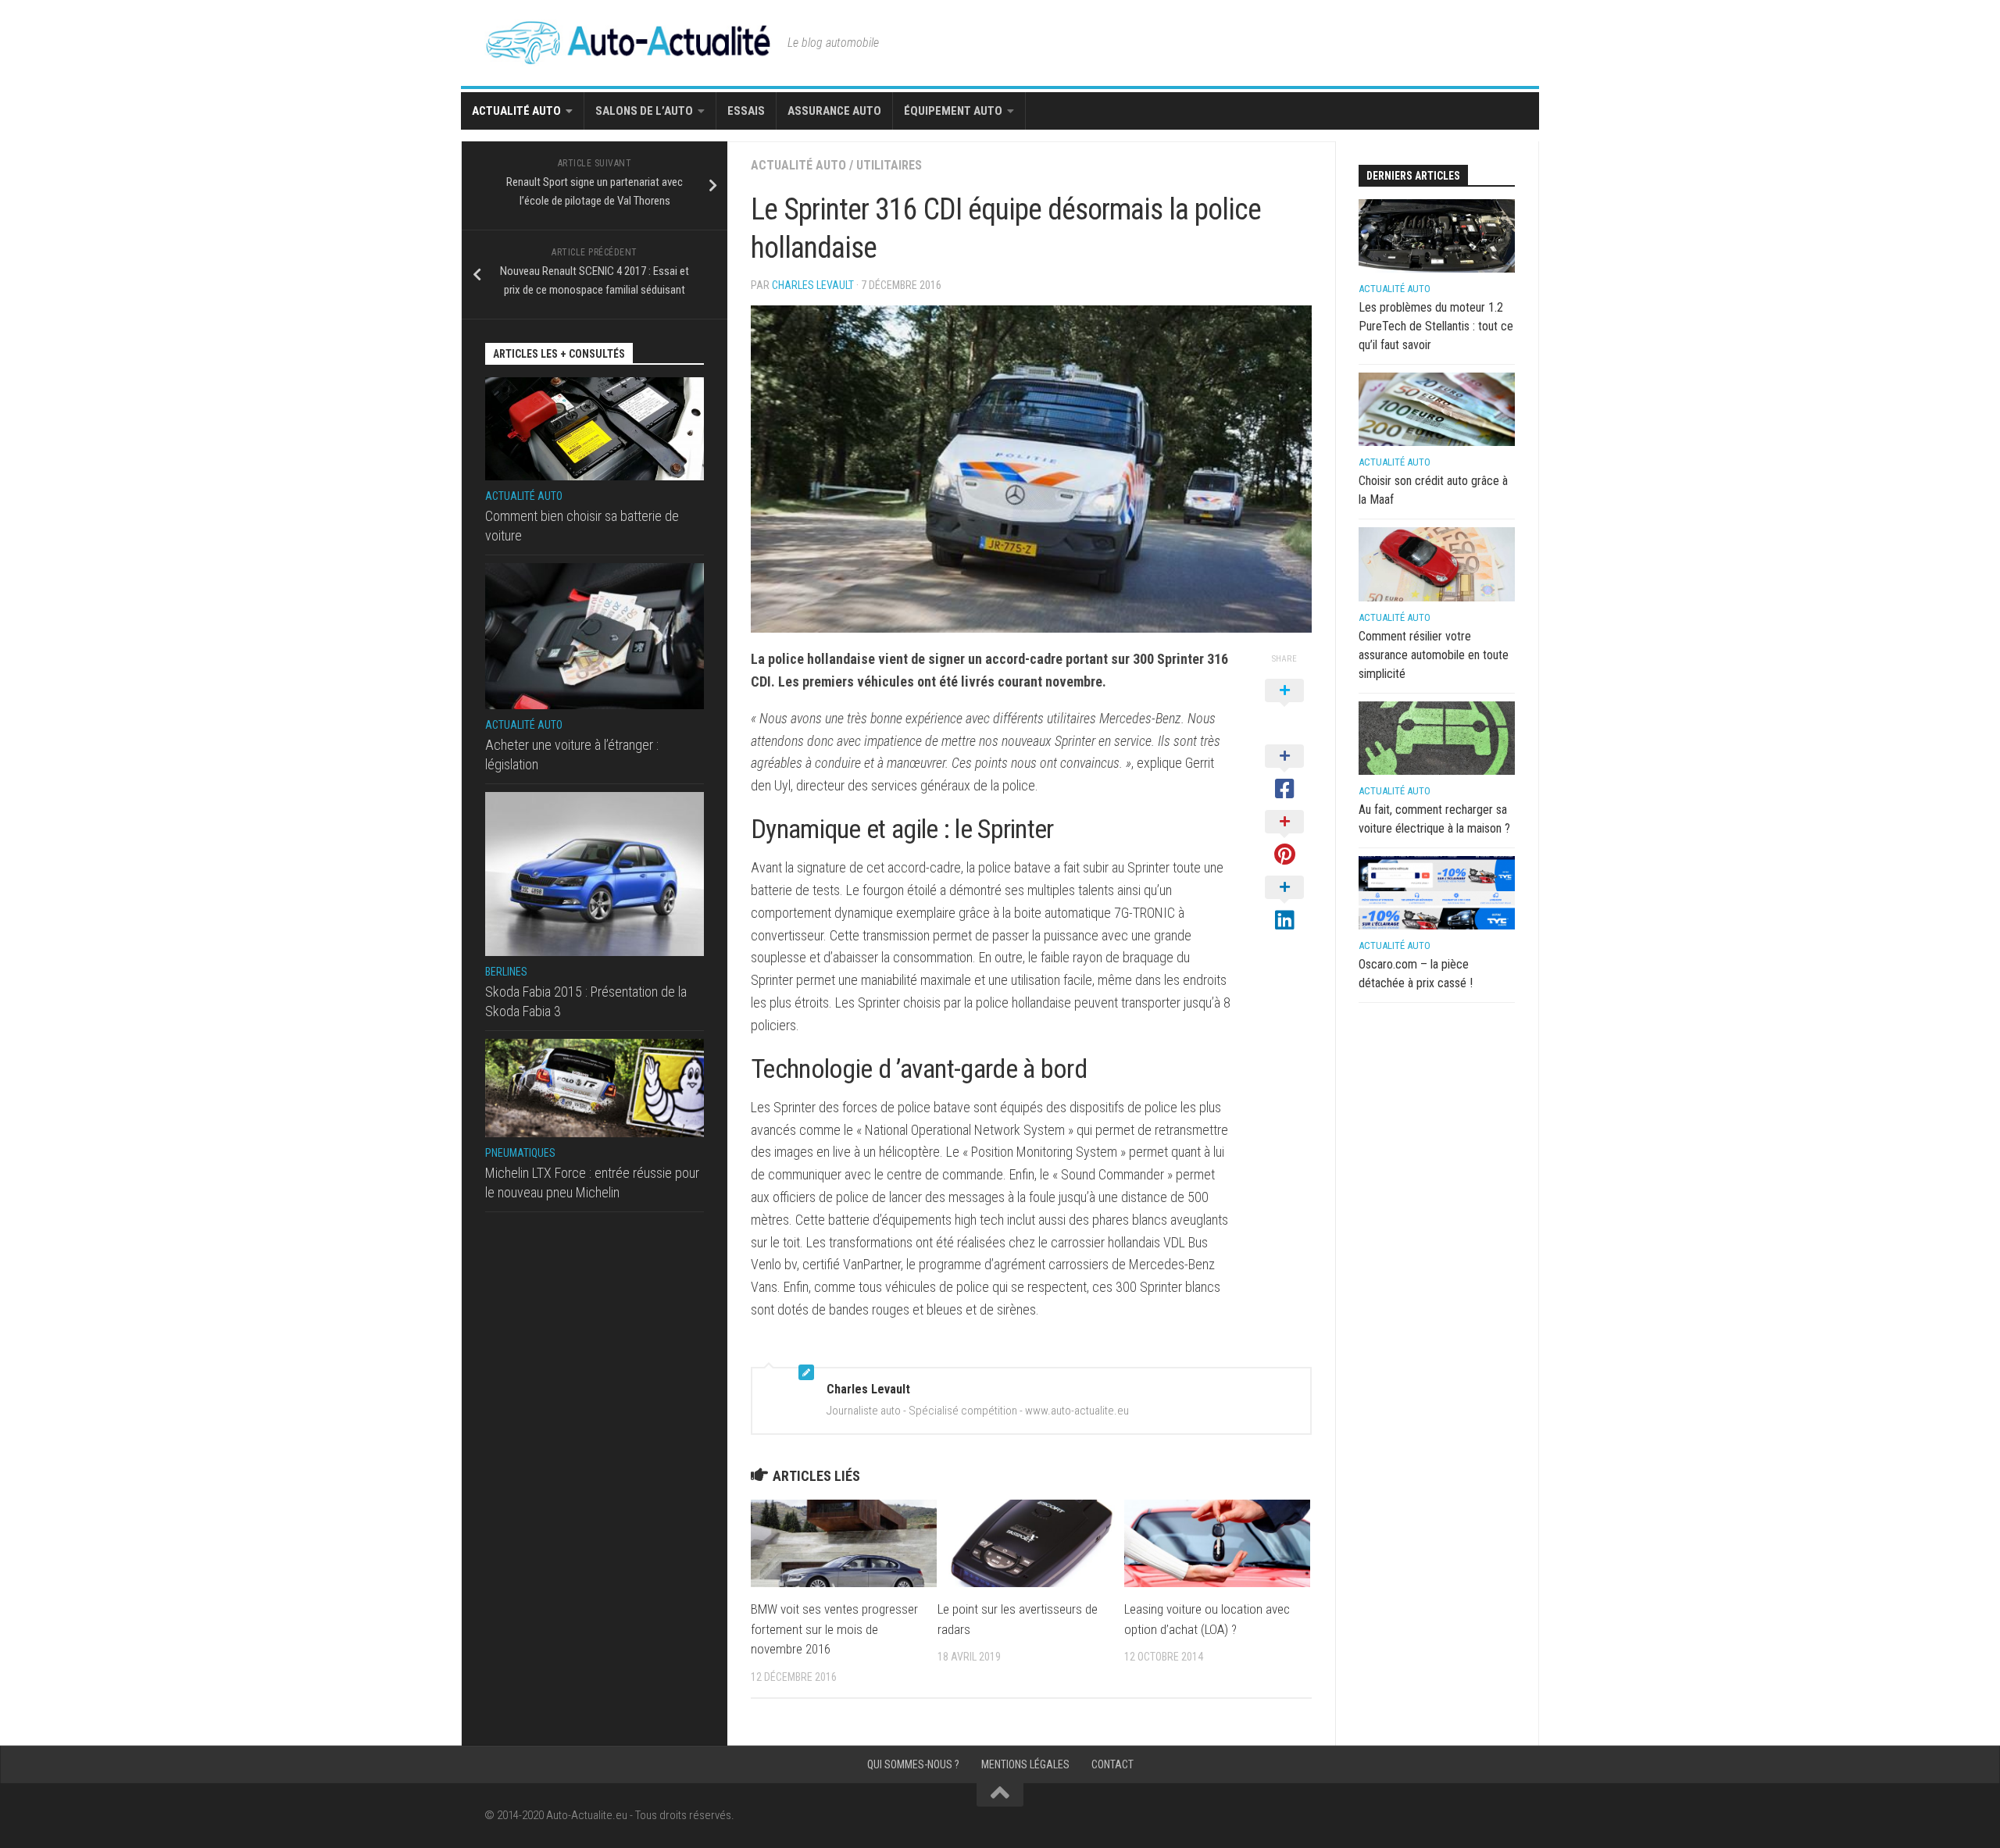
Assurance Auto (834, 111)
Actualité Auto (516, 111)
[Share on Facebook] (1284, 773)
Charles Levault (813, 285)
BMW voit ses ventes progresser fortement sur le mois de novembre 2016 (834, 1629)
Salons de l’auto (644, 111)
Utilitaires (889, 165)
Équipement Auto (953, 111)
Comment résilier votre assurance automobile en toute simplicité (1434, 655)
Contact (1112, 1764)
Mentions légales (1025, 1764)
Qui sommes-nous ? (913, 1764)
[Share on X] (1284, 708)
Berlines (506, 972)
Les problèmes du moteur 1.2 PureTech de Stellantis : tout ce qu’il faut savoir (1436, 326)
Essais (746, 111)
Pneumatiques (520, 1153)
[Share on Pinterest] (1284, 839)
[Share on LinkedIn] (1284, 904)
